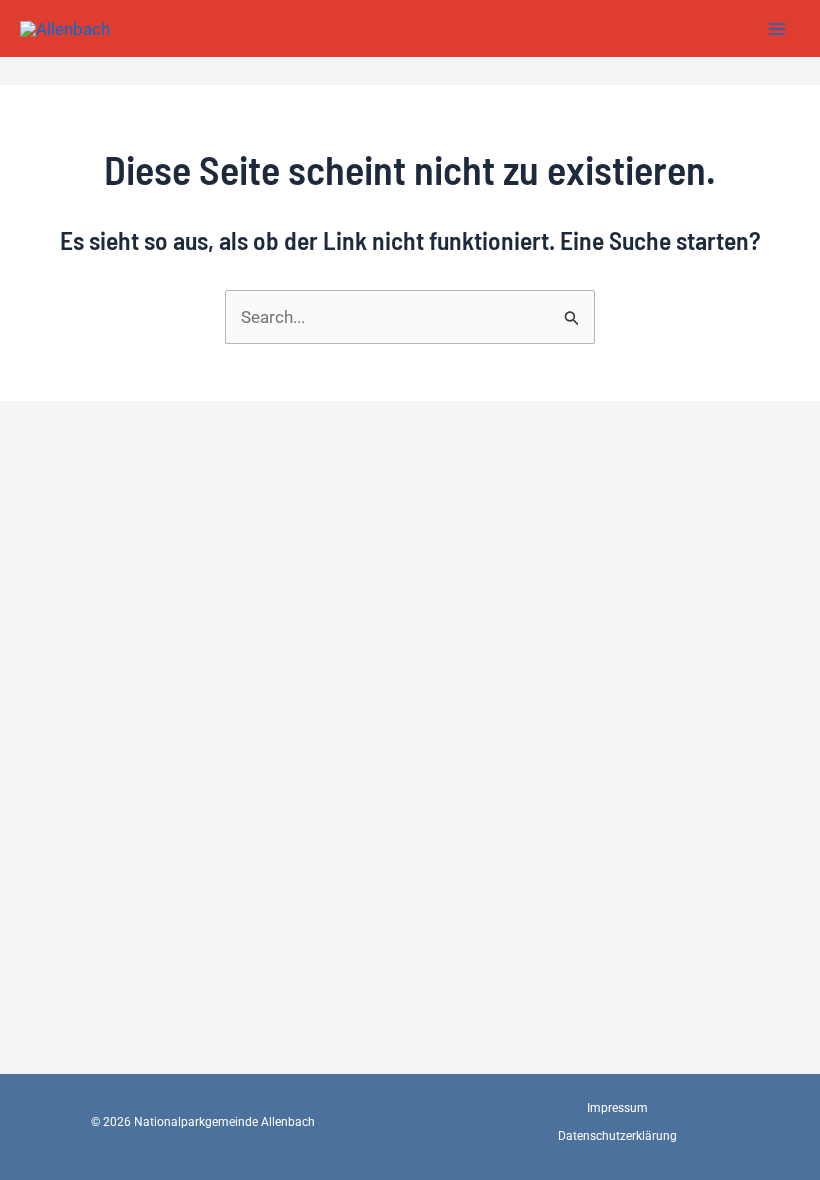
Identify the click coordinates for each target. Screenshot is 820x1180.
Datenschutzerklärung (617, 1136)
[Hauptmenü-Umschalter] (778, 29)
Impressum (617, 1108)
